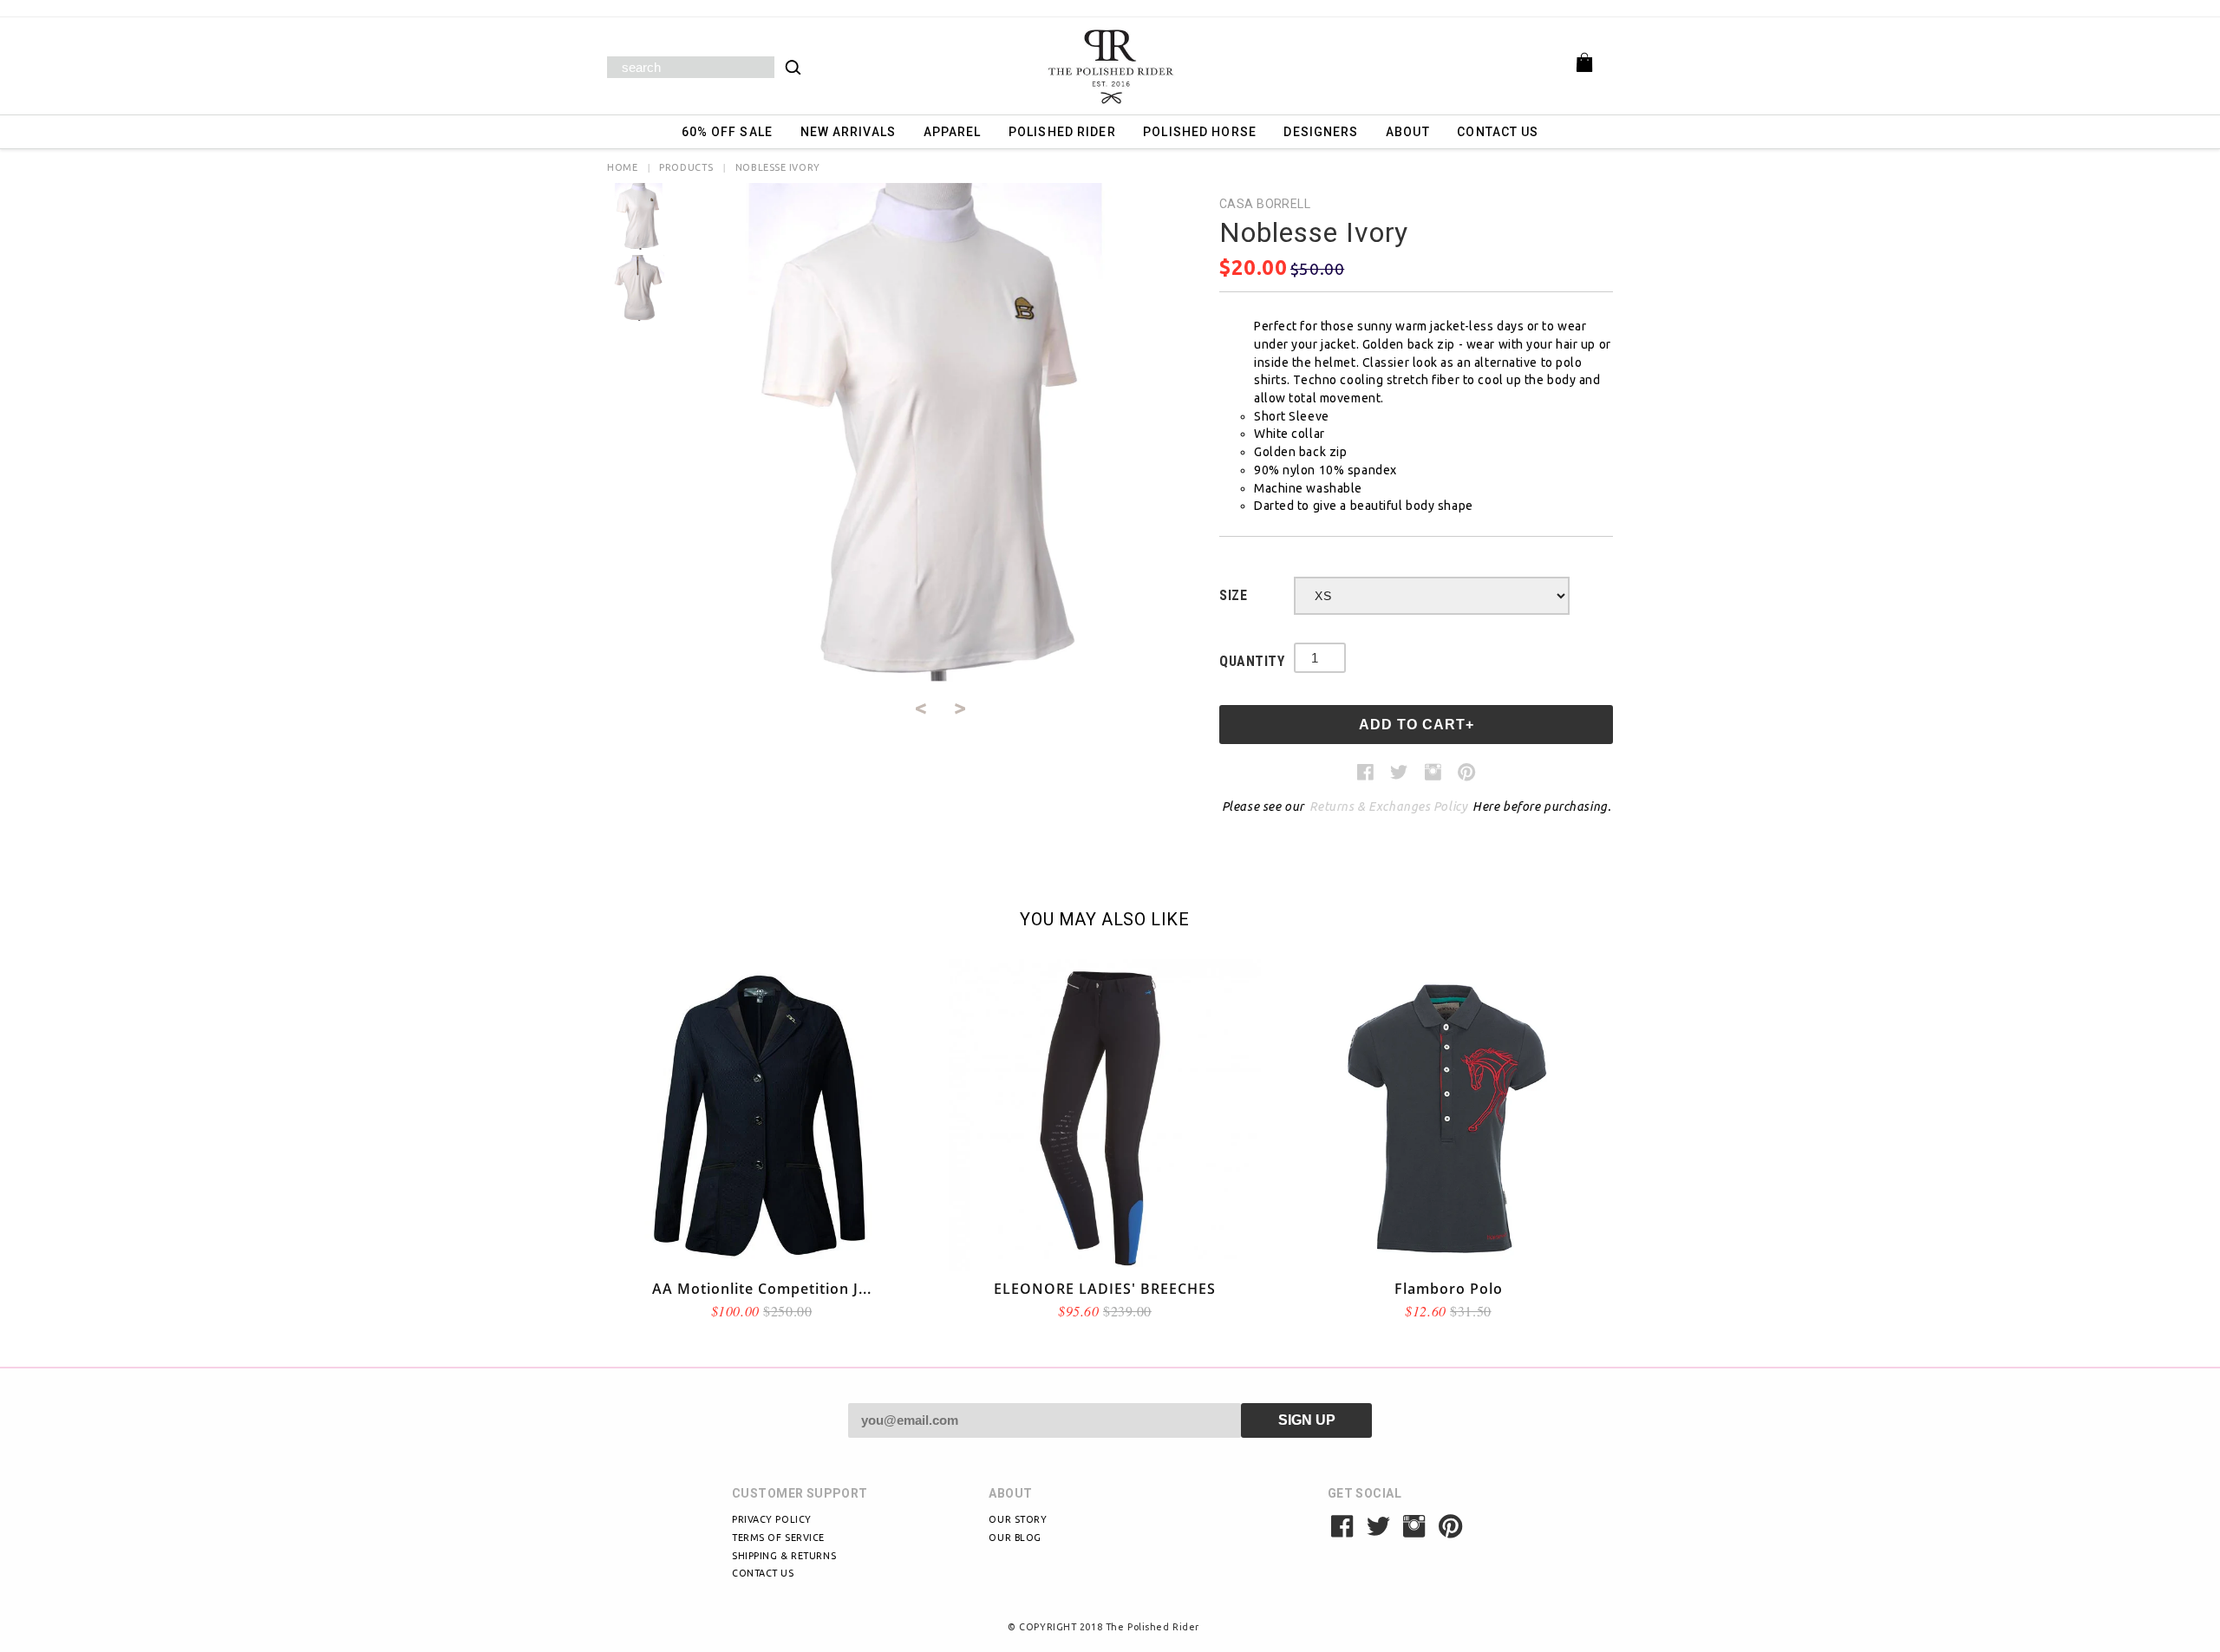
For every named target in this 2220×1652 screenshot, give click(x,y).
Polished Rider (1062, 132)
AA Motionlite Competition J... (762, 1289)
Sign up (1307, 1420)
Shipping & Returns (784, 1556)
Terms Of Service (778, 1538)
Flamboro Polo (1449, 1289)
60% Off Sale (727, 132)
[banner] (1110, 66)
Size (1233, 595)
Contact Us (1498, 132)
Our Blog (1015, 1538)
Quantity (1252, 661)
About (1408, 132)
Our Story (1018, 1519)
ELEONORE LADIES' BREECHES (1105, 1289)
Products (686, 167)
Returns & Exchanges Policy (1389, 806)
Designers (1321, 132)
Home (622, 167)
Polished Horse (1200, 132)
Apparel (953, 132)
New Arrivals (848, 132)
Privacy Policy (772, 1519)
